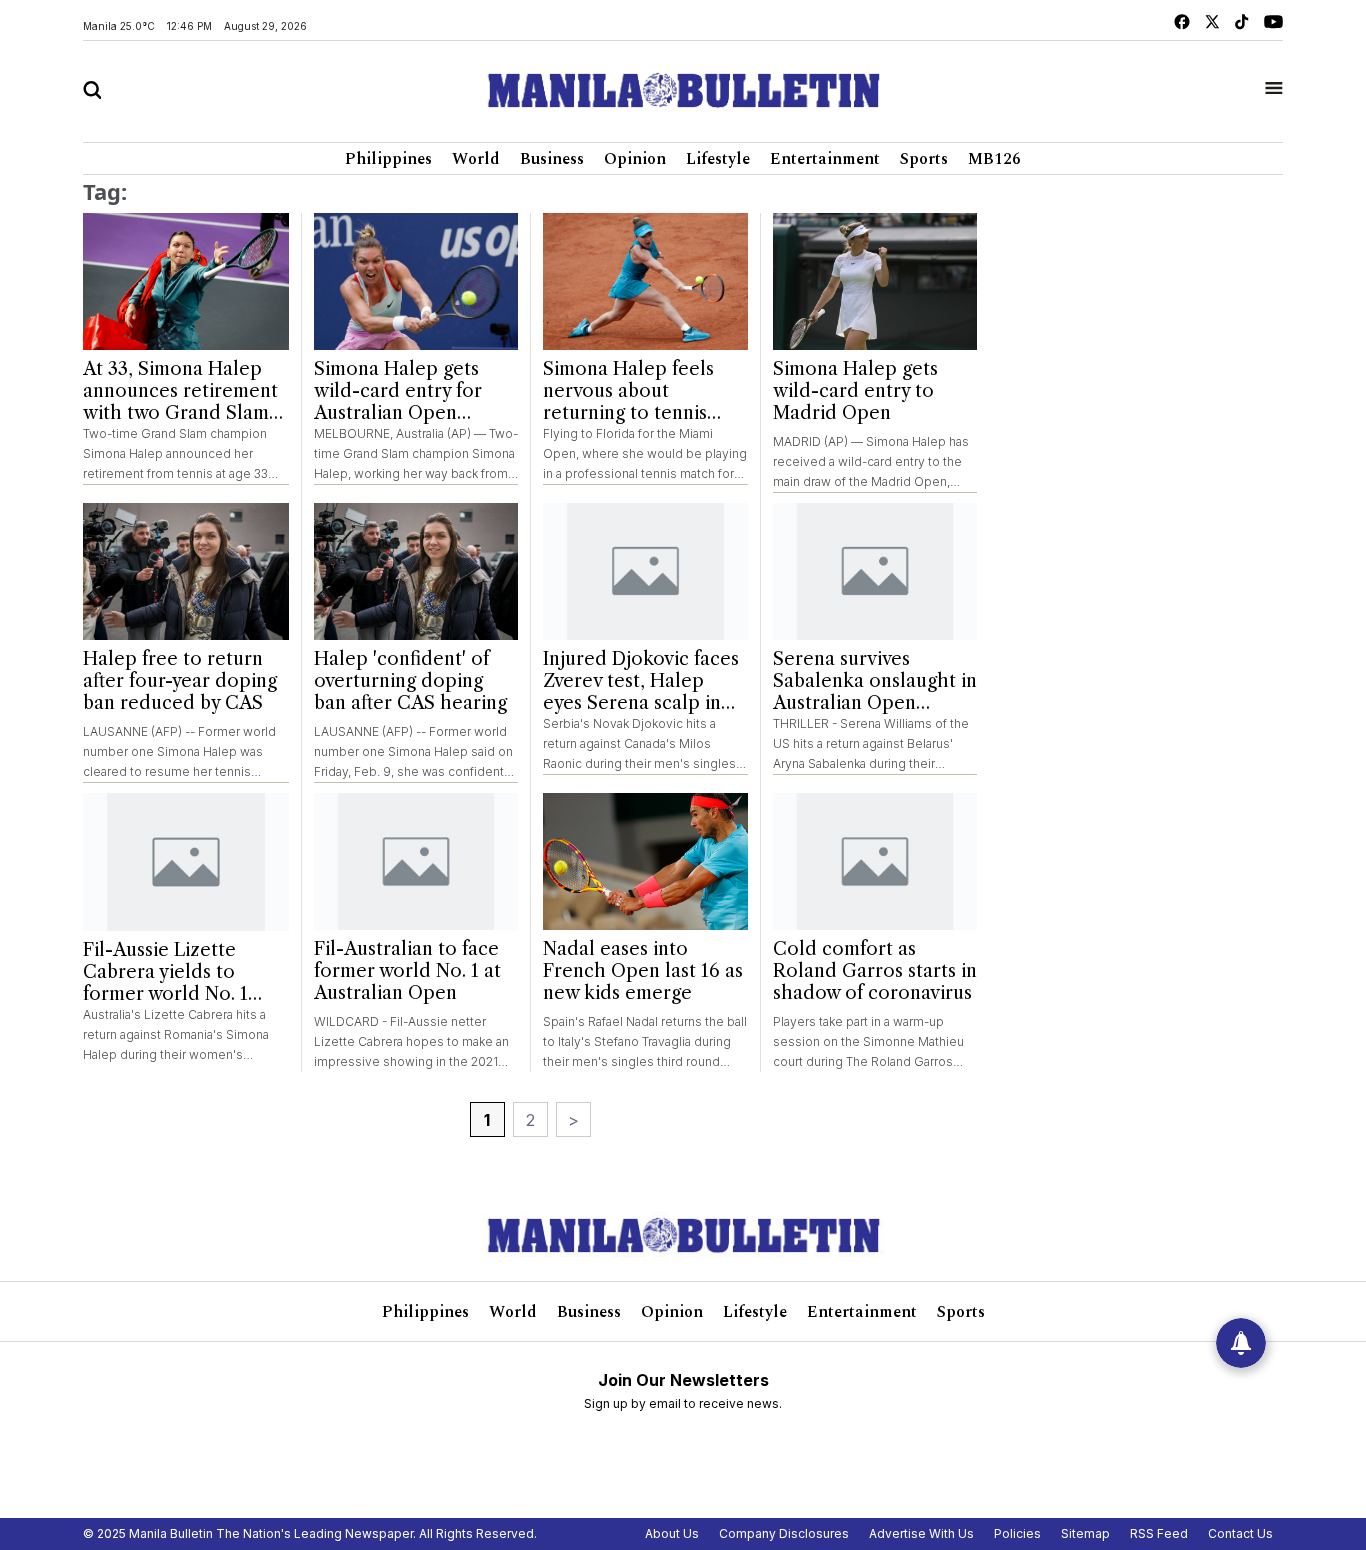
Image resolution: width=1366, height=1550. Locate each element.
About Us (672, 1533)
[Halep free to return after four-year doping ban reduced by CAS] (186, 572)
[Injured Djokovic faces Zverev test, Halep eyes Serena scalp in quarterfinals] (645, 571)
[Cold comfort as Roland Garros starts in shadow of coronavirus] (875, 861)
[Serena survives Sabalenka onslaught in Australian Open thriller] (875, 571)
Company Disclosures (784, 1533)
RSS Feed (1159, 1533)
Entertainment (825, 159)
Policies (1017, 1533)
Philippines (388, 159)
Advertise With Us (921, 1533)
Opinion (635, 159)
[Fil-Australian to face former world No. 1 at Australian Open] (416, 861)
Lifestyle (718, 159)
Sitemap (1085, 1533)
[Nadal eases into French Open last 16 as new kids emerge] (645, 861)
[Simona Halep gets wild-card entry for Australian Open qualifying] (416, 281)
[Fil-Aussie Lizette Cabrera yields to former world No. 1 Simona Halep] (186, 862)
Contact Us (1240, 1533)
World (476, 159)
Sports (924, 159)
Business (552, 159)
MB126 (994, 159)
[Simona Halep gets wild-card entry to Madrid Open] (875, 281)
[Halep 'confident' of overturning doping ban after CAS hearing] (416, 571)
